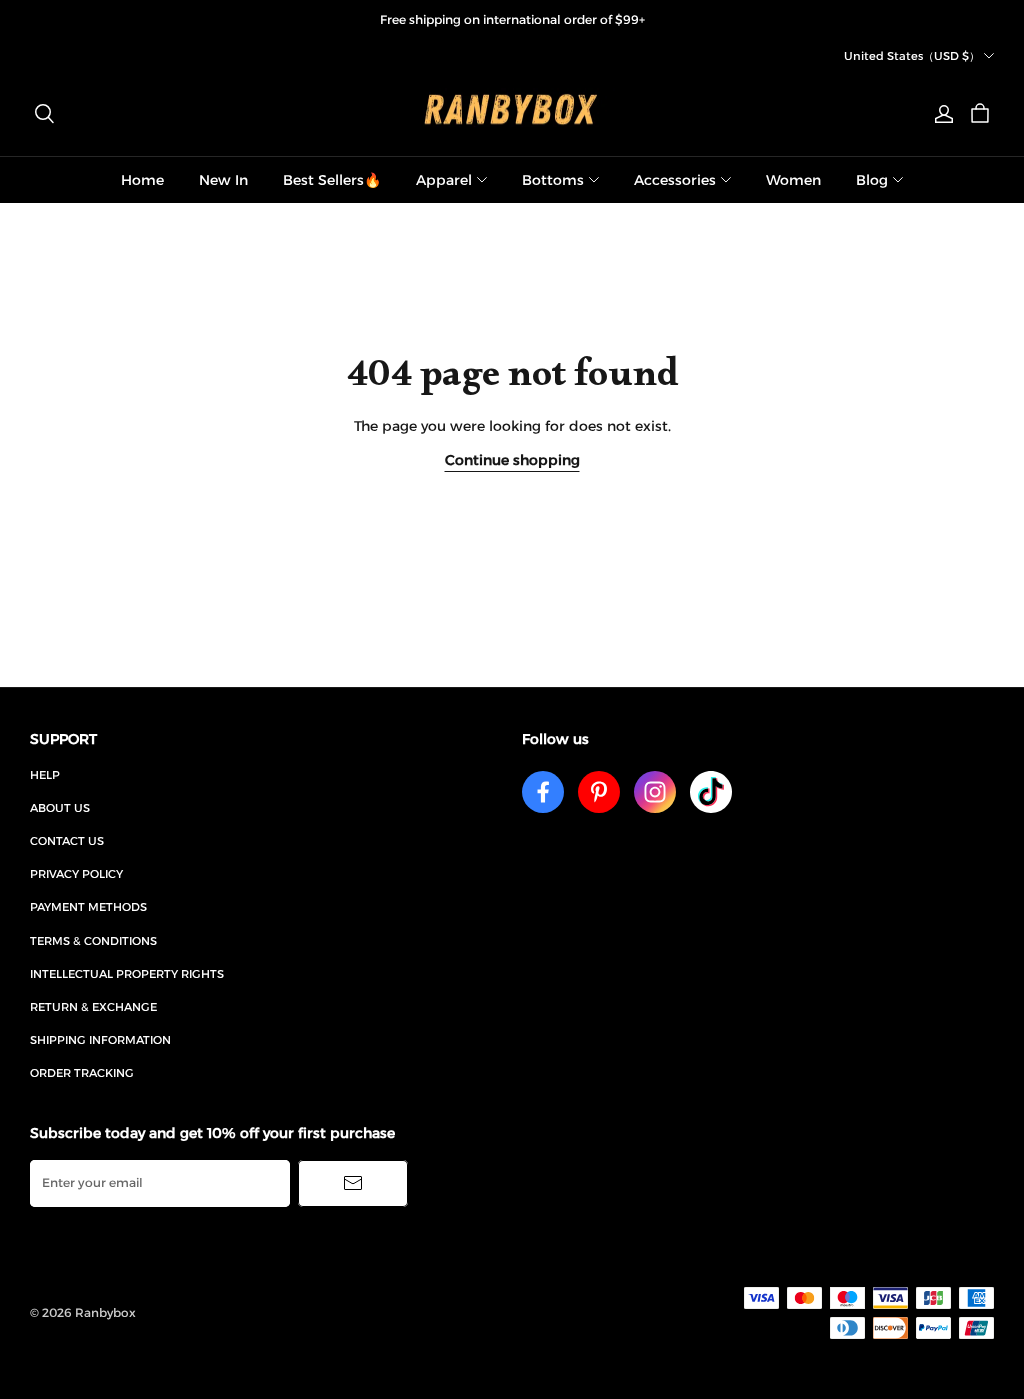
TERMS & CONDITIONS (93, 941)
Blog (872, 180)
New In (223, 180)
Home (142, 180)
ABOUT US (60, 808)
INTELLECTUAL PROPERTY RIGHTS (127, 974)
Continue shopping (512, 460)
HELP (45, 775)
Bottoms (553, 180)
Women (793, 180)
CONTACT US (67, 841)
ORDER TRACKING (82, 1073)
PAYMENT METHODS (88, 907)
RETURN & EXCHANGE (93, 1007)
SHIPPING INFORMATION (100, 1040)
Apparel (444, 180)
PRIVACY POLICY (76, 874)
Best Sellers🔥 (332, 180)
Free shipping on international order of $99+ (512, 19)
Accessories (675, 180)
